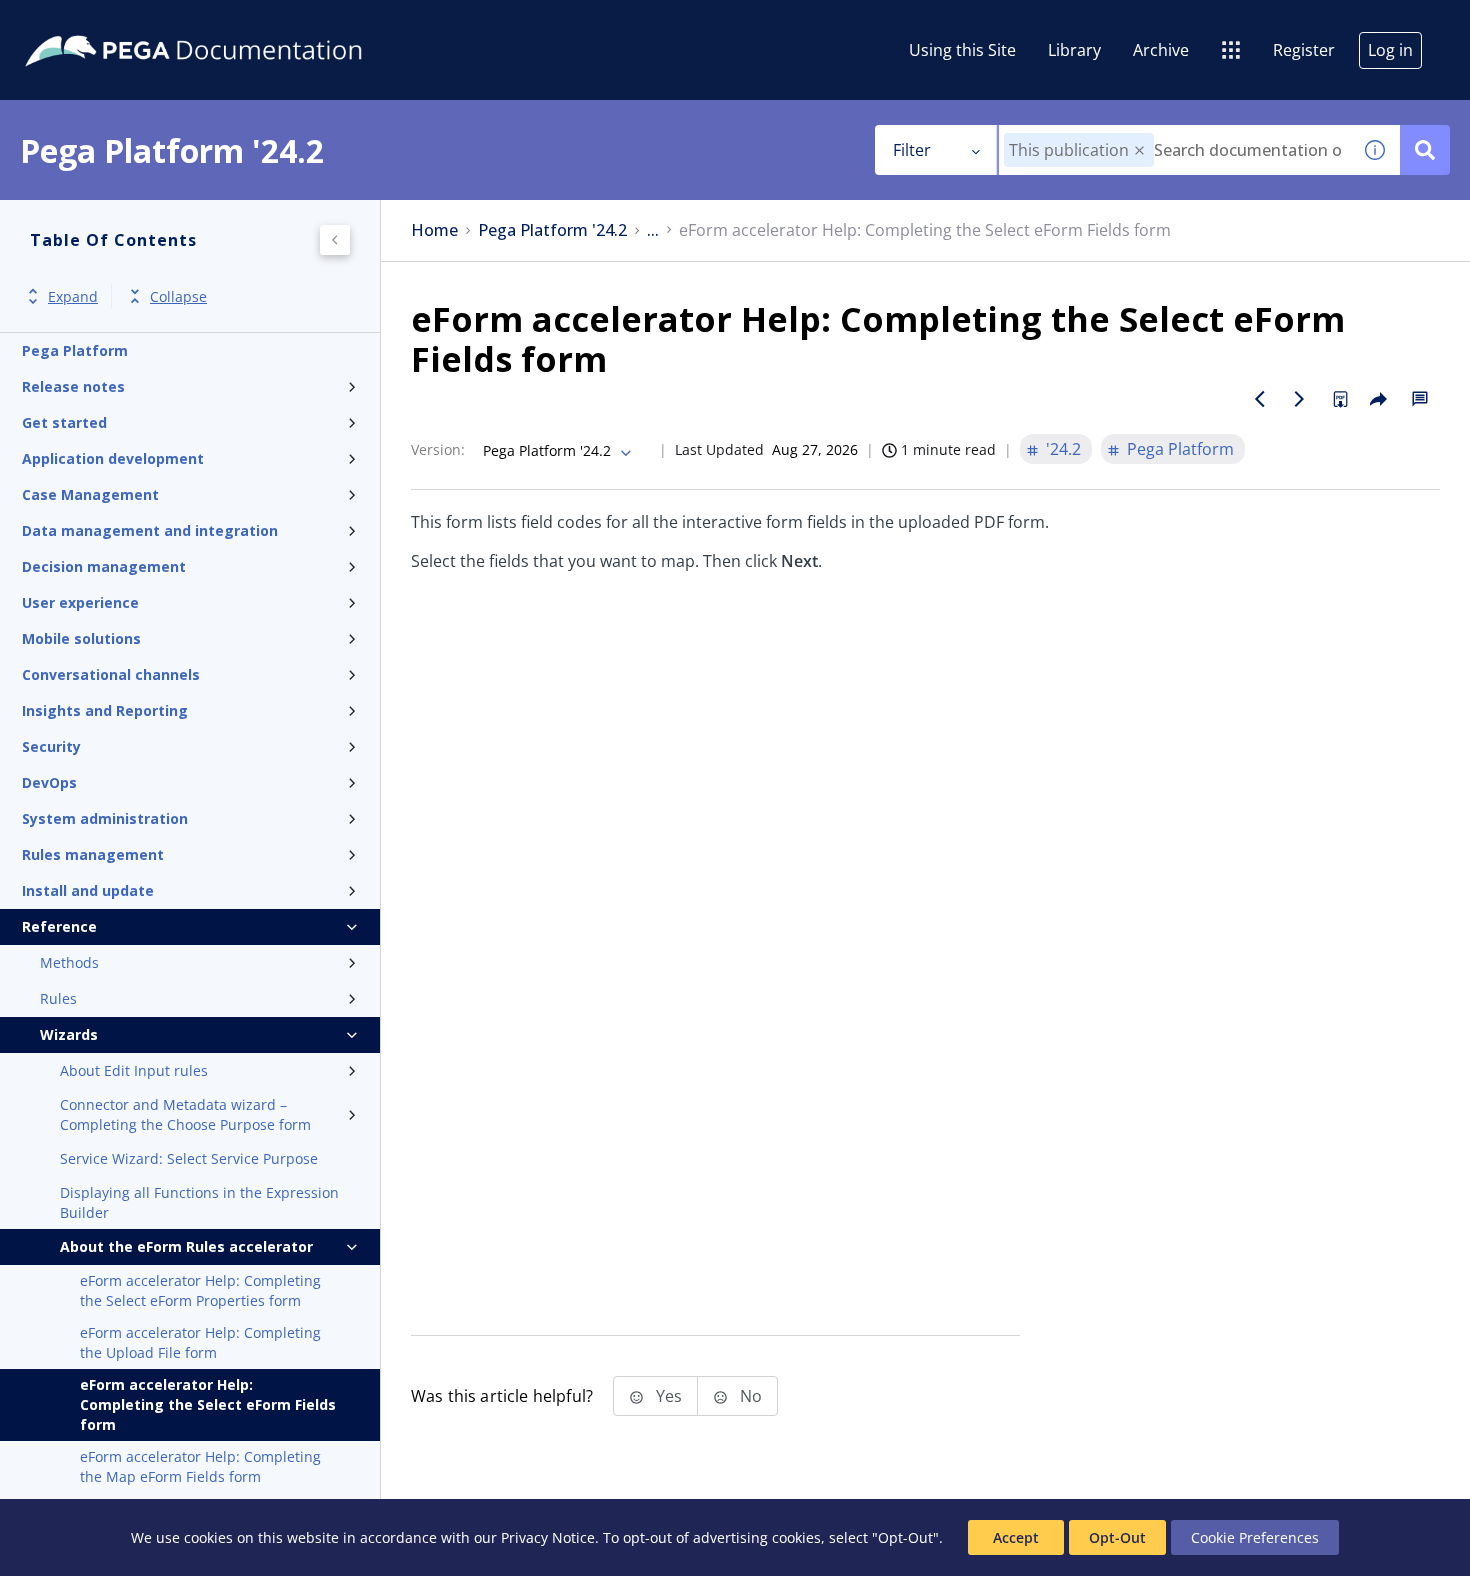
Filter (912, 150)
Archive (1161, 50)
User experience (80, 602)
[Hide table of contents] (335, 240)
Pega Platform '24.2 (552, 230)
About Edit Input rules (134, 1070)
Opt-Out (1117, 1537)
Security (51, 746)
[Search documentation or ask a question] (1425, 150)
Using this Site (962, 50)
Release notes (73, 386)
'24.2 (1063, 449)
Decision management (104, 566)
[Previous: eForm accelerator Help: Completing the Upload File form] (1260, 399)
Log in (1390, 50)
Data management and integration (150, 530)
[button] (1139, 150)
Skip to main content (89, 23)
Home (434, 230)
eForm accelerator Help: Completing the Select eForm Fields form (208, 1404)
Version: (438, 449)
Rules (58, 998)
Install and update (88, 890)
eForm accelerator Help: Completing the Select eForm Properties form (200, 1290)
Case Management (90, 494)
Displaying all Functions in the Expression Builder (199, 1202)
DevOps (49, 782)
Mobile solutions (81, 638)
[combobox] (1174, 150)
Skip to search (242, 23)
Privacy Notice (548, 1537)
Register (1304, 50)
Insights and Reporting (105, 710)
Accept (1016, 1537)
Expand (73, 296)
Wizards (69, 1034)
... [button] (653, 230)
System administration (105, 818)
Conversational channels (111, 674)
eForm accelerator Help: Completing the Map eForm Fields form (200, 1466)
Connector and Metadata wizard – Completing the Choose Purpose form (185, 1114)
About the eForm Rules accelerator (186, 1246)
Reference (59, 926)
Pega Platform (75, 350)
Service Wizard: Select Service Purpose (189, 1158)
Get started (64, 422)
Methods (69, 962)
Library (1074, 50)
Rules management (93, 854)
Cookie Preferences (1255, 1537)
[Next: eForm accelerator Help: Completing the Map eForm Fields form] (1300, 399)
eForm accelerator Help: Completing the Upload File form (200, 1342)
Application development (113, 458)
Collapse (178, 296)
